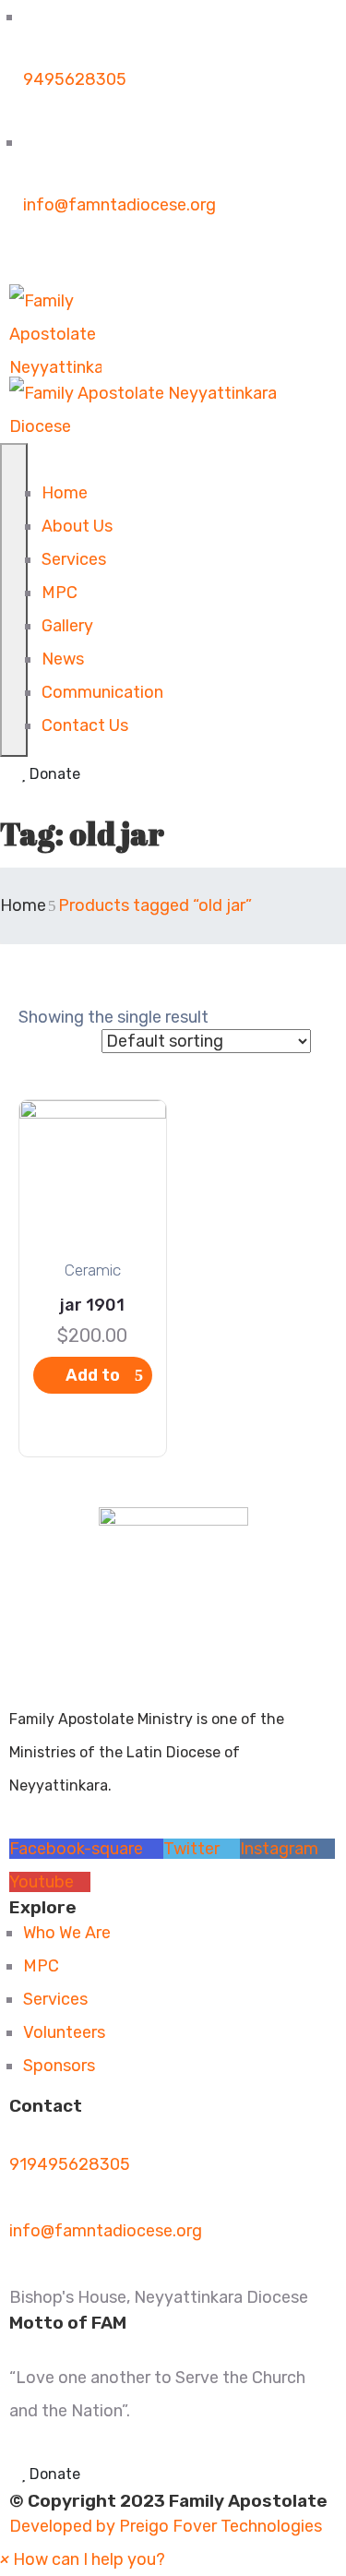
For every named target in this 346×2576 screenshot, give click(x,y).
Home (65, 493)
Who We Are (67, 1933)
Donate (53, 774)
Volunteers (64, 2032)
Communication (102, 692)
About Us (77, 526)
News (63, 659)
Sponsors (59, 2066)
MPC (60, 593)
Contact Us (85, 725)
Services (74, 559)
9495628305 (75, 79)
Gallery (67, 626)
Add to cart (93, 1379)
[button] (83, 2559)
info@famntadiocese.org (119, 205)
